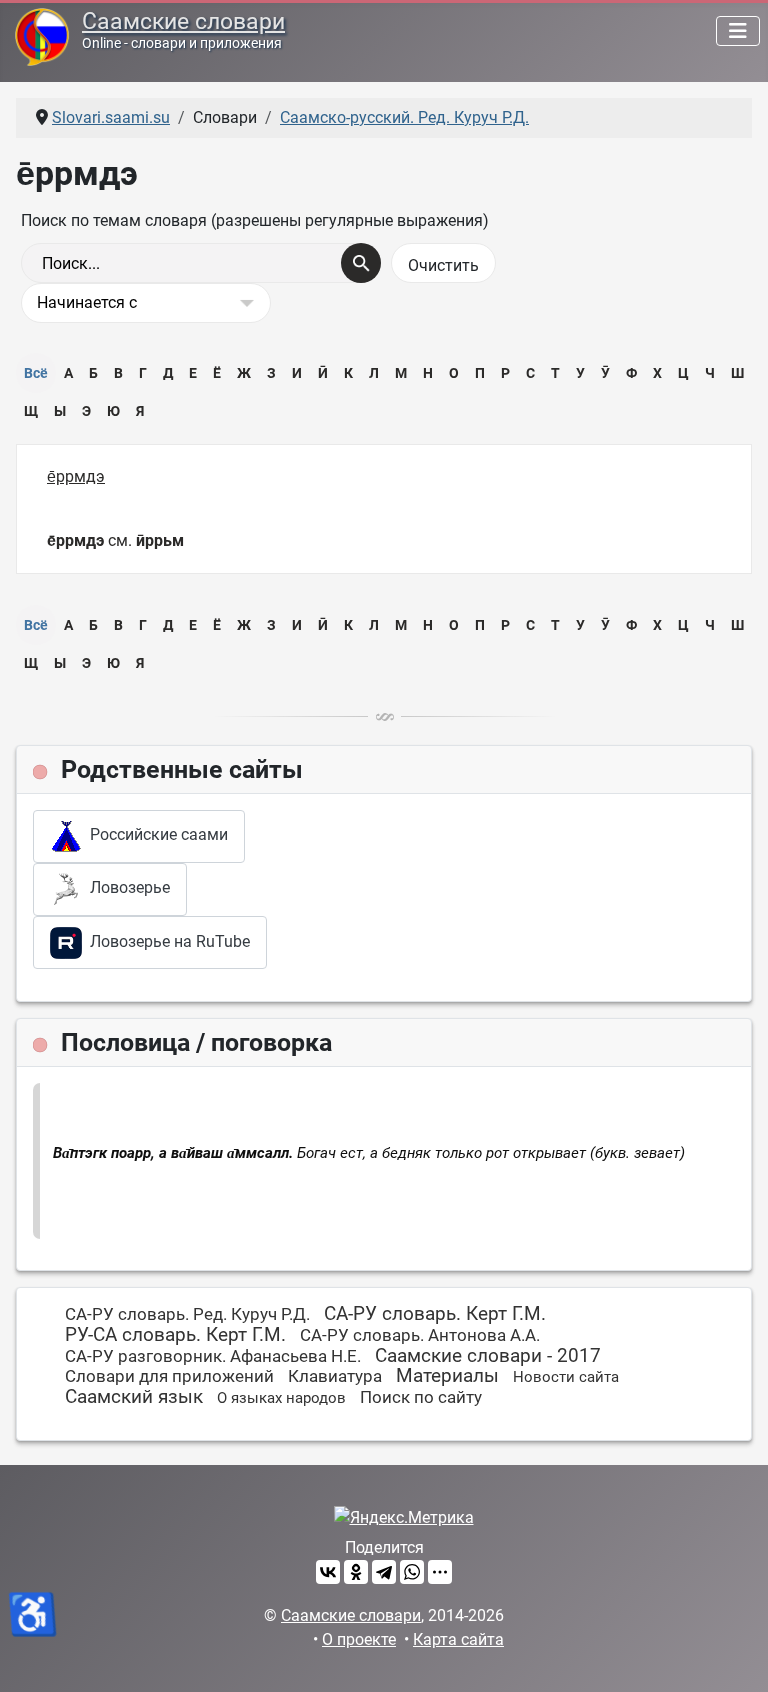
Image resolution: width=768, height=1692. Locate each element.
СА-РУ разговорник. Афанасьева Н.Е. (213, 1356)
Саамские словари (183, 21)
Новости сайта (566, 1377)
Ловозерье (126, 888)
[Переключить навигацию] (738, 31)
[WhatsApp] (412, 1572)
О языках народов (281, 1398)
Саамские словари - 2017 (488, 1355)
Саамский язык (134, 1396)
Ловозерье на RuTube (166, 941)
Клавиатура (335, 1376)
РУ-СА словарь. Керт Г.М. (175, 1334)
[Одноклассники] (356, 1572)
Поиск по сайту (421, 1397)
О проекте (359, 1639)
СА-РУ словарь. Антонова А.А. (420, 1335)
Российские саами (155, 835)
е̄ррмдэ (76, 476)
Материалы (447, 1375)
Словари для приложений (169, 1376)
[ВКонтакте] (328, 1572)
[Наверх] (733, 1655)
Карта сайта (458, 1639)
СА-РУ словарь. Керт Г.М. (435, 1313)
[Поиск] (361, 263)
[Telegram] (384, 1572)
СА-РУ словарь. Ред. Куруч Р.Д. (187, 1314)
